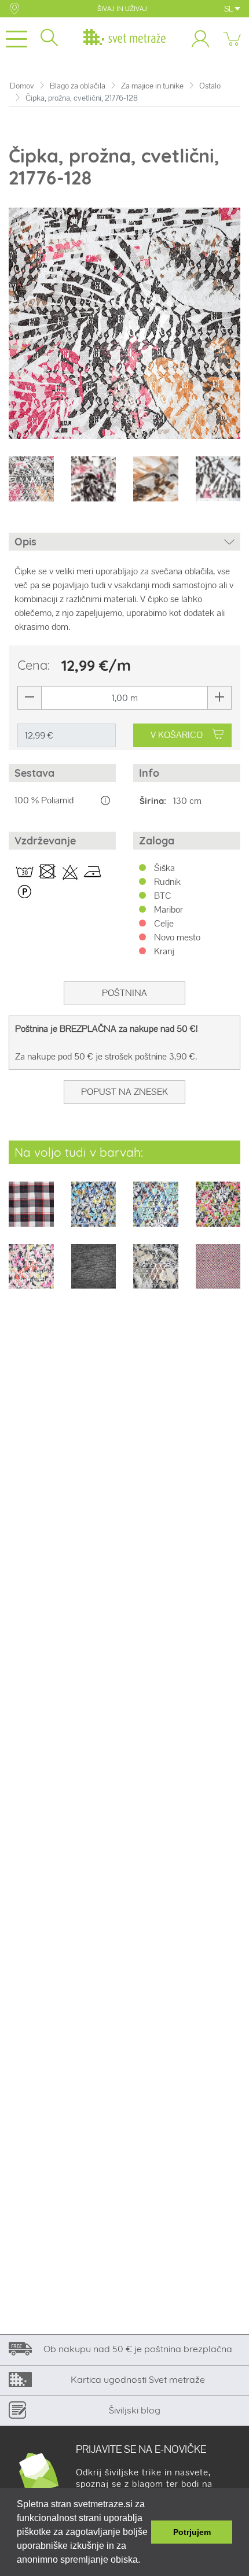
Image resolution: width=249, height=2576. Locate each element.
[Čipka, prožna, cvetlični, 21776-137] (218, 1212)
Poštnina (124, 993)
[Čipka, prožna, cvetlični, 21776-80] (156, 1274)
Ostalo (210, 86)
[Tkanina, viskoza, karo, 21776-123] (31, 1212)
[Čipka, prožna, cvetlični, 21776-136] (156, 1212)
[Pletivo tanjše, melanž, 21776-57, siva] (94, 1274)
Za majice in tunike (152, 86)
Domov (22, 86)
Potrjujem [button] (192, 2532)
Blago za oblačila (78, 86)
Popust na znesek (124, 1092)
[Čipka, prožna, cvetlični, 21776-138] (31, 1274)
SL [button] (229, 9)
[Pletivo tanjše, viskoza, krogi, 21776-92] (218, 1274)
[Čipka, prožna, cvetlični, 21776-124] (94, 1212)
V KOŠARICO (177, 735)
